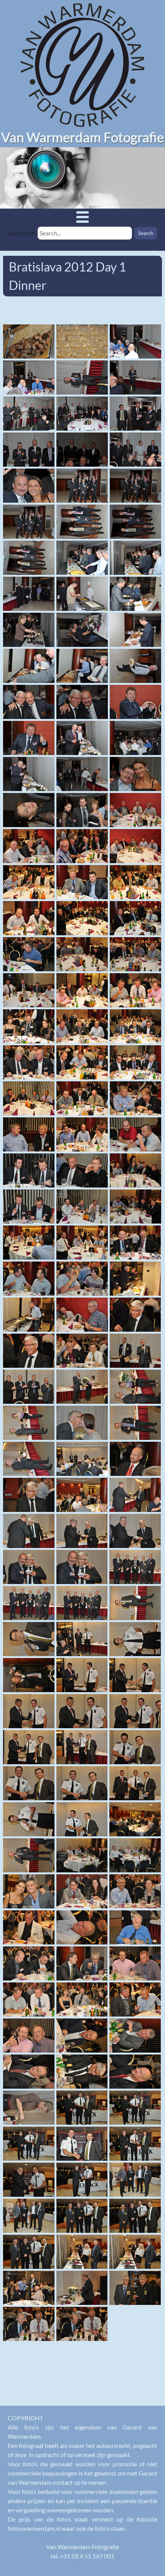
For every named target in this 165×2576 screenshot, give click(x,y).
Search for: (22, 233)
